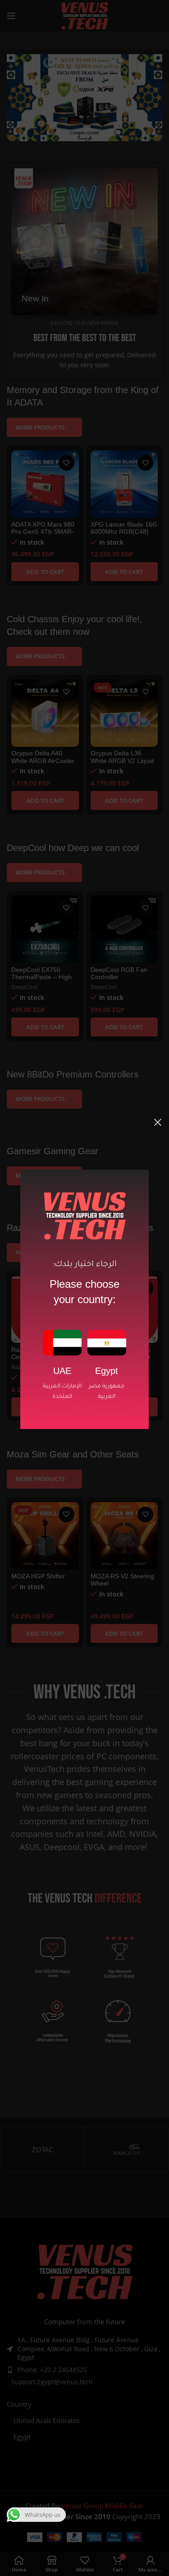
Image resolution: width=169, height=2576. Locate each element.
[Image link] (62, 1342)
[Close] (158, 1122)
